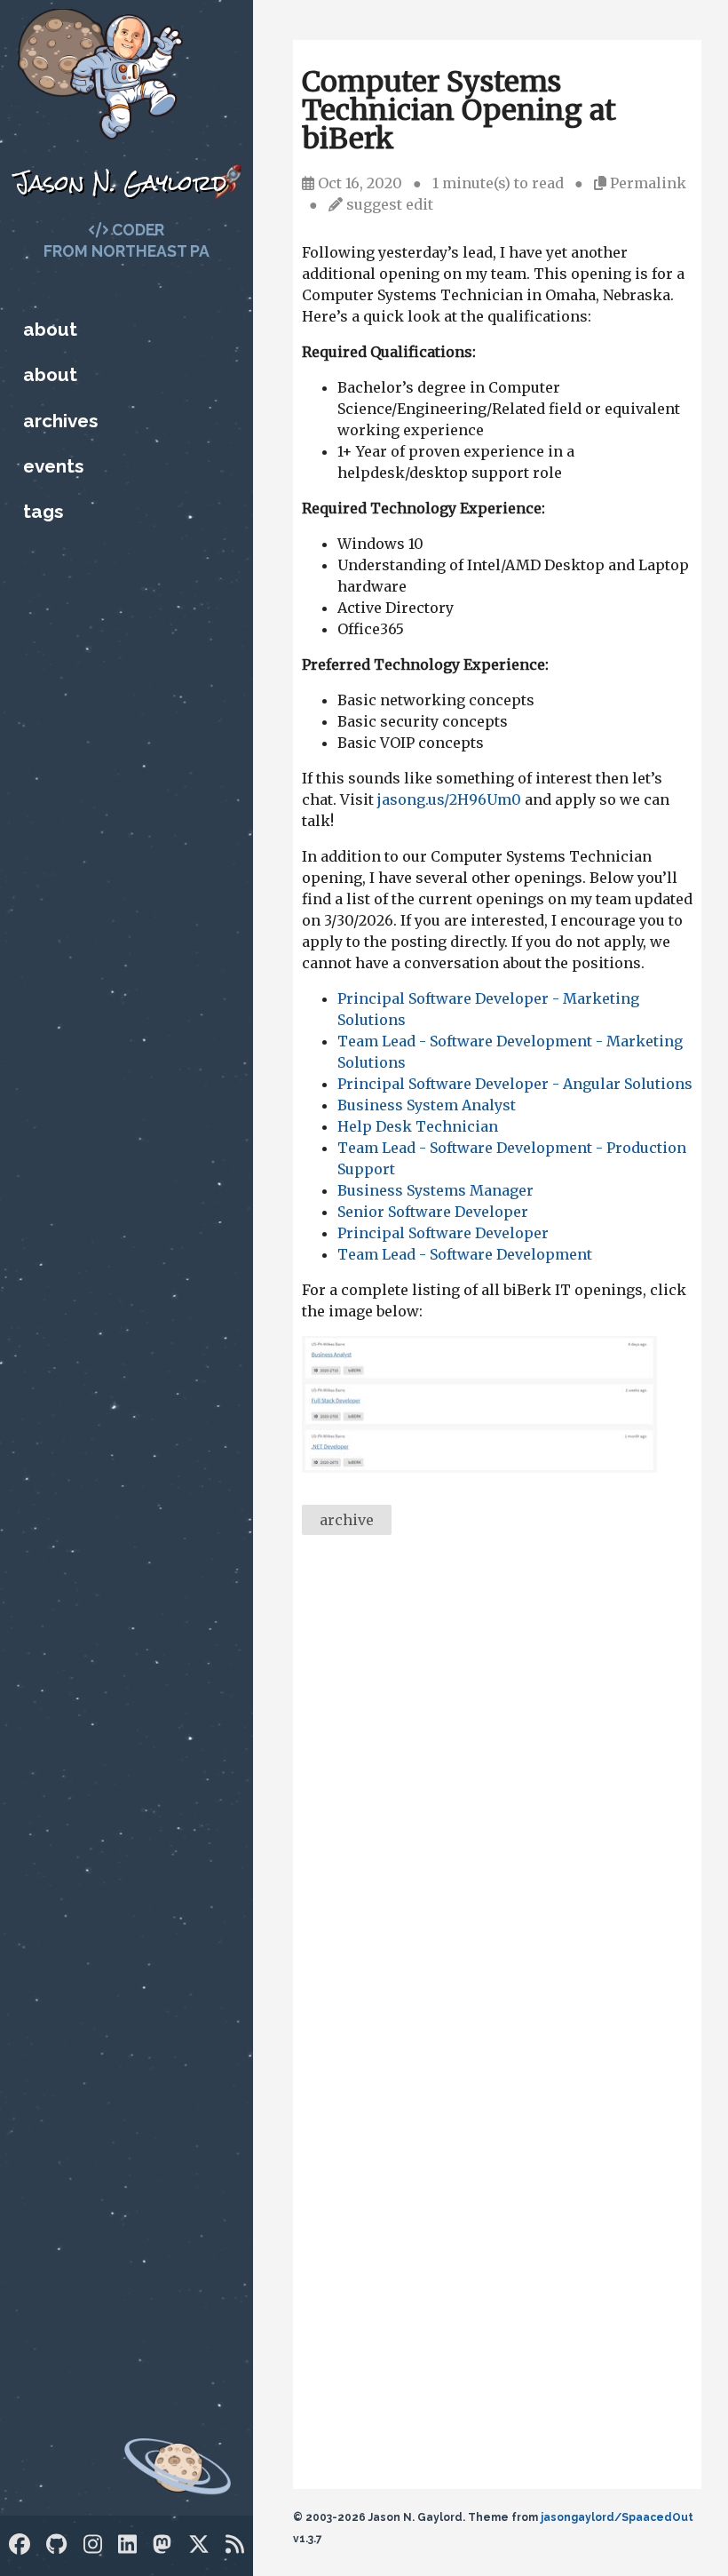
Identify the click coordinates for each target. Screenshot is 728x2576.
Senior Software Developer (433, 1212)
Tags (43, 511)
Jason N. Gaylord (120, 183)
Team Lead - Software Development (465, 1254)
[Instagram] (93, 2544)
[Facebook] (20, 2544)
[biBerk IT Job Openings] (479, 1467)
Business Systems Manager (435, 1190)
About (50, 329)
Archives (60, 421)
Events (53, 466)
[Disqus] (497, 1793)
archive (347, 1520)
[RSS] (235, 2544)
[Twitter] (199, 2544)
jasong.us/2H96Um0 (449, 799)
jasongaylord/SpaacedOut (617, 2517)
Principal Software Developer (443, 1233)
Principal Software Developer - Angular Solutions (515, 1084)
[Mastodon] (162, 2544)
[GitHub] (56, 2544)
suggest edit (390, 204)
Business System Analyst (427, 1105)
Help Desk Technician (418, 1126)
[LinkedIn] (127, 2544)
